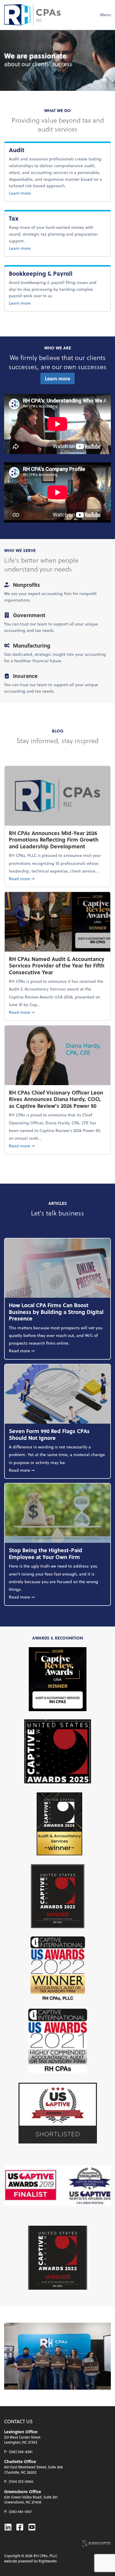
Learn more (31, 193)
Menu (105, 15)
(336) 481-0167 (20, 2511)
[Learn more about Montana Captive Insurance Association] (40, 2544)
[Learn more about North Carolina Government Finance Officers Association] (47, 2544)
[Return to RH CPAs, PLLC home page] (32, 15)
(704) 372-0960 (21, 2481)
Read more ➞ (57, 878)
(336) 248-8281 (21, 2452)
